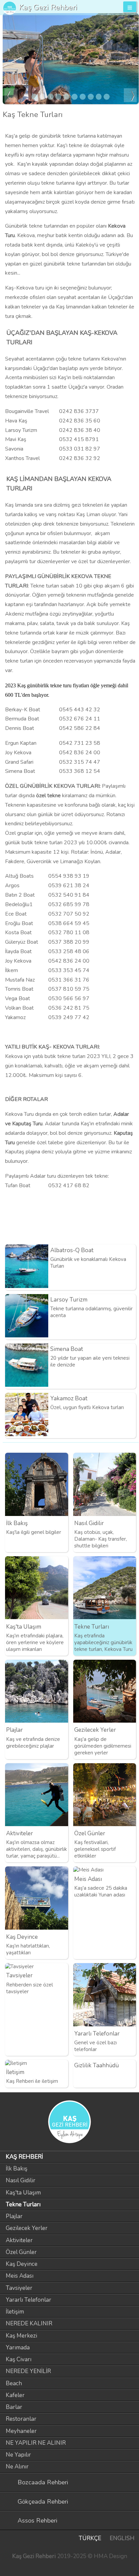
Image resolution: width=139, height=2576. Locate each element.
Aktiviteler (19, 2240)
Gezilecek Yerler (27, 2228)
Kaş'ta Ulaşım (23, 2193)
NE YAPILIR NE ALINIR (36, 2443)
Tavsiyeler (19, 2288)
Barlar (14, 2407)
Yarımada (18, 2348)
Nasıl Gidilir (21, 2180)
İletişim (15, 2312)
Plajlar (14, 2216)
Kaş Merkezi (21, 2336)
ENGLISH (122, 2538)
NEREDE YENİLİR (28, 2371)
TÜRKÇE (90, 2538)
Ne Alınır (17, 2467)
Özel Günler (21, 2252)
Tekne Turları (23, 2204)
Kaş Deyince (22, 2264)
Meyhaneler (21, 2431)
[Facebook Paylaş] (132, 1234)
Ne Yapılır (18, 2455)
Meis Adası (20, 2276)
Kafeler (15, 2395)
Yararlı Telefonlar (29, 2300)
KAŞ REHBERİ (24, 2157)
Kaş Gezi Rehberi (48, 7)
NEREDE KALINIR (29, 2324)
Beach (14, 2383)
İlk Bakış (17, 2169)
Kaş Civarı (19, 2359)
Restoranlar (21, 2419)
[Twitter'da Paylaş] (120, 1234)
